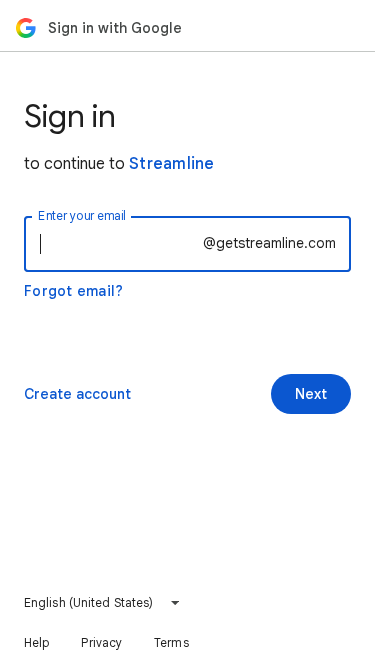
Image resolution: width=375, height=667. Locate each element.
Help (36, 642)
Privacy (101, 642)
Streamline (172, 164)
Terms (171, 642)
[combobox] (102, 603)
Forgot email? (73, 291)
